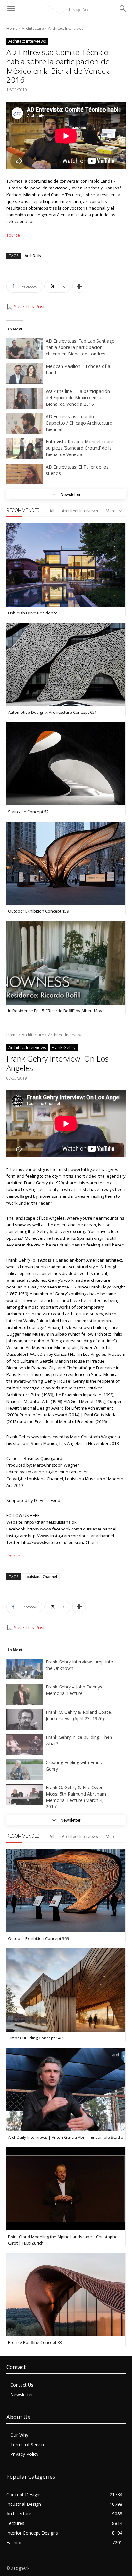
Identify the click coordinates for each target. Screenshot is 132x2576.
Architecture (33, 28)
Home (12, 28)
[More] (79, 286)
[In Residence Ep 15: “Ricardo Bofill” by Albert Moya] (66, 963)
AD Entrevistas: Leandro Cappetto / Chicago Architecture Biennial (79, 423)
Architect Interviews (66, 28)
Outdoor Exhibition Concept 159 (38, 911)
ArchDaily (33, 256)
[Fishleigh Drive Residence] (66, 565)
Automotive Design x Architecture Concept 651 (52, 712)
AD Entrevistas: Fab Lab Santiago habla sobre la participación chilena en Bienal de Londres (80, 347)
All (52, 511)
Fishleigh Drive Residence (33, 613)
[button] (26, 307)
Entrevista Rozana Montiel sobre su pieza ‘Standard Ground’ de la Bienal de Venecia (80, 448)
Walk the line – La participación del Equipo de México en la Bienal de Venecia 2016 (78, 398)
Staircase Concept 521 (29, 812)
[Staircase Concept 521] (66, 764)
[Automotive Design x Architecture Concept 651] (66, 664)
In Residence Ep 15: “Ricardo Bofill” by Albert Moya (56, 1011)
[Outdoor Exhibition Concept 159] (66, 863)
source (13, 235)
